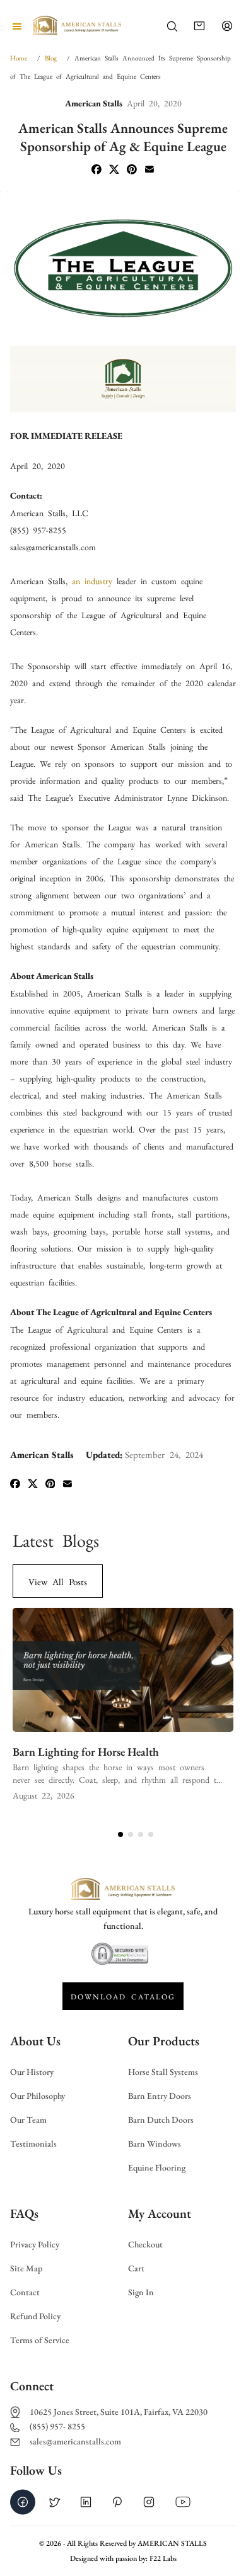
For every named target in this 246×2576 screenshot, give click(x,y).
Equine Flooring (157, 2168)
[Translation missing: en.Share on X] (114, 170)
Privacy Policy (35, 2245)
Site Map (26, 2268)
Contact (25, 2292)
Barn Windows (155, 2144)
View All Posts (58, 1581)
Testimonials (33, 2144)
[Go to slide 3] (141, 1834)
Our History (32, 2072)
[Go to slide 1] (120, 1834)
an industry (92, 580)
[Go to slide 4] (151, 1834)
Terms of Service (40, 2340)
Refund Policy (35, 2316)
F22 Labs (163, 2558)
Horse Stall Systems (163, 2072)
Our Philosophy (38, 2096)
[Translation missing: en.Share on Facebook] (97, 170)
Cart (136, 2268)
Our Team (28, 2120)
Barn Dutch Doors (161, 2120)
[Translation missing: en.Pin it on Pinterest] (132, 170)
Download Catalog (123, 1996)
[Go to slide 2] (131, 1834)
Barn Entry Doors (160, 2096)
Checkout (145, 2245)
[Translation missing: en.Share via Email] (149, 170)
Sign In (141, 2292)
